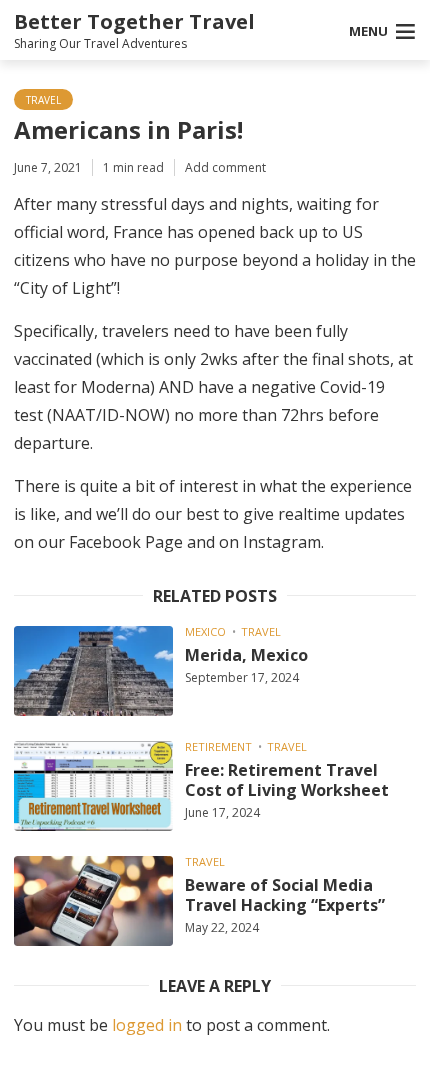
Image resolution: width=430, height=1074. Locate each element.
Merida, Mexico (246, 655)
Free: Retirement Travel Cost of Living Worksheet (287, 780)
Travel (43, 100)
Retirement (218, 746)
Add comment (225, 167)
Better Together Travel (134, 21)
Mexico (205, 631)
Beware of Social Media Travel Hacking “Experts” (285, 895)
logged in (147, 1025)
